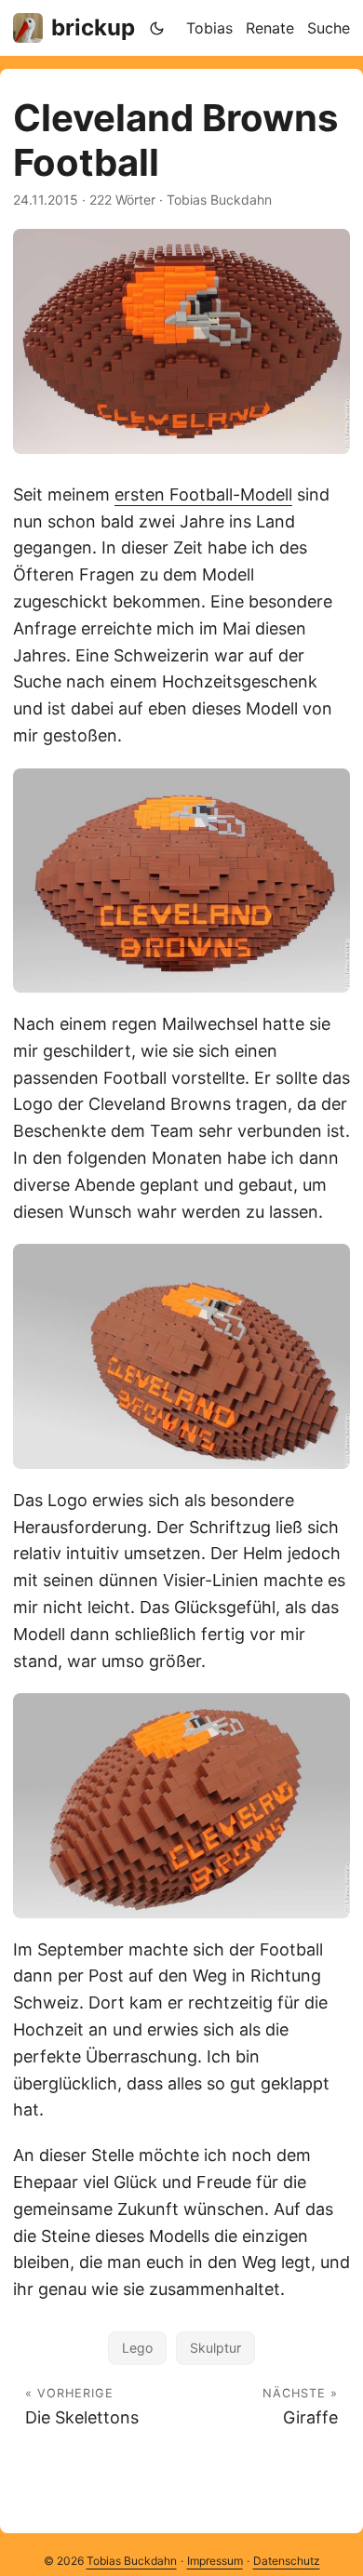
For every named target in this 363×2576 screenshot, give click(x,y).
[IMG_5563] (181, 881)
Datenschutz (287, 2561)
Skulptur (215, 2348)
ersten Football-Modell (203, 494)
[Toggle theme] (157, 28)
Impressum (215, 2561)
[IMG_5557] (181, 341)
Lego (137, 2348)
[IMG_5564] (181, 1356)
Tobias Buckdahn (132, 2561)
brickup (93, 27)
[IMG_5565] (181, 1805)
